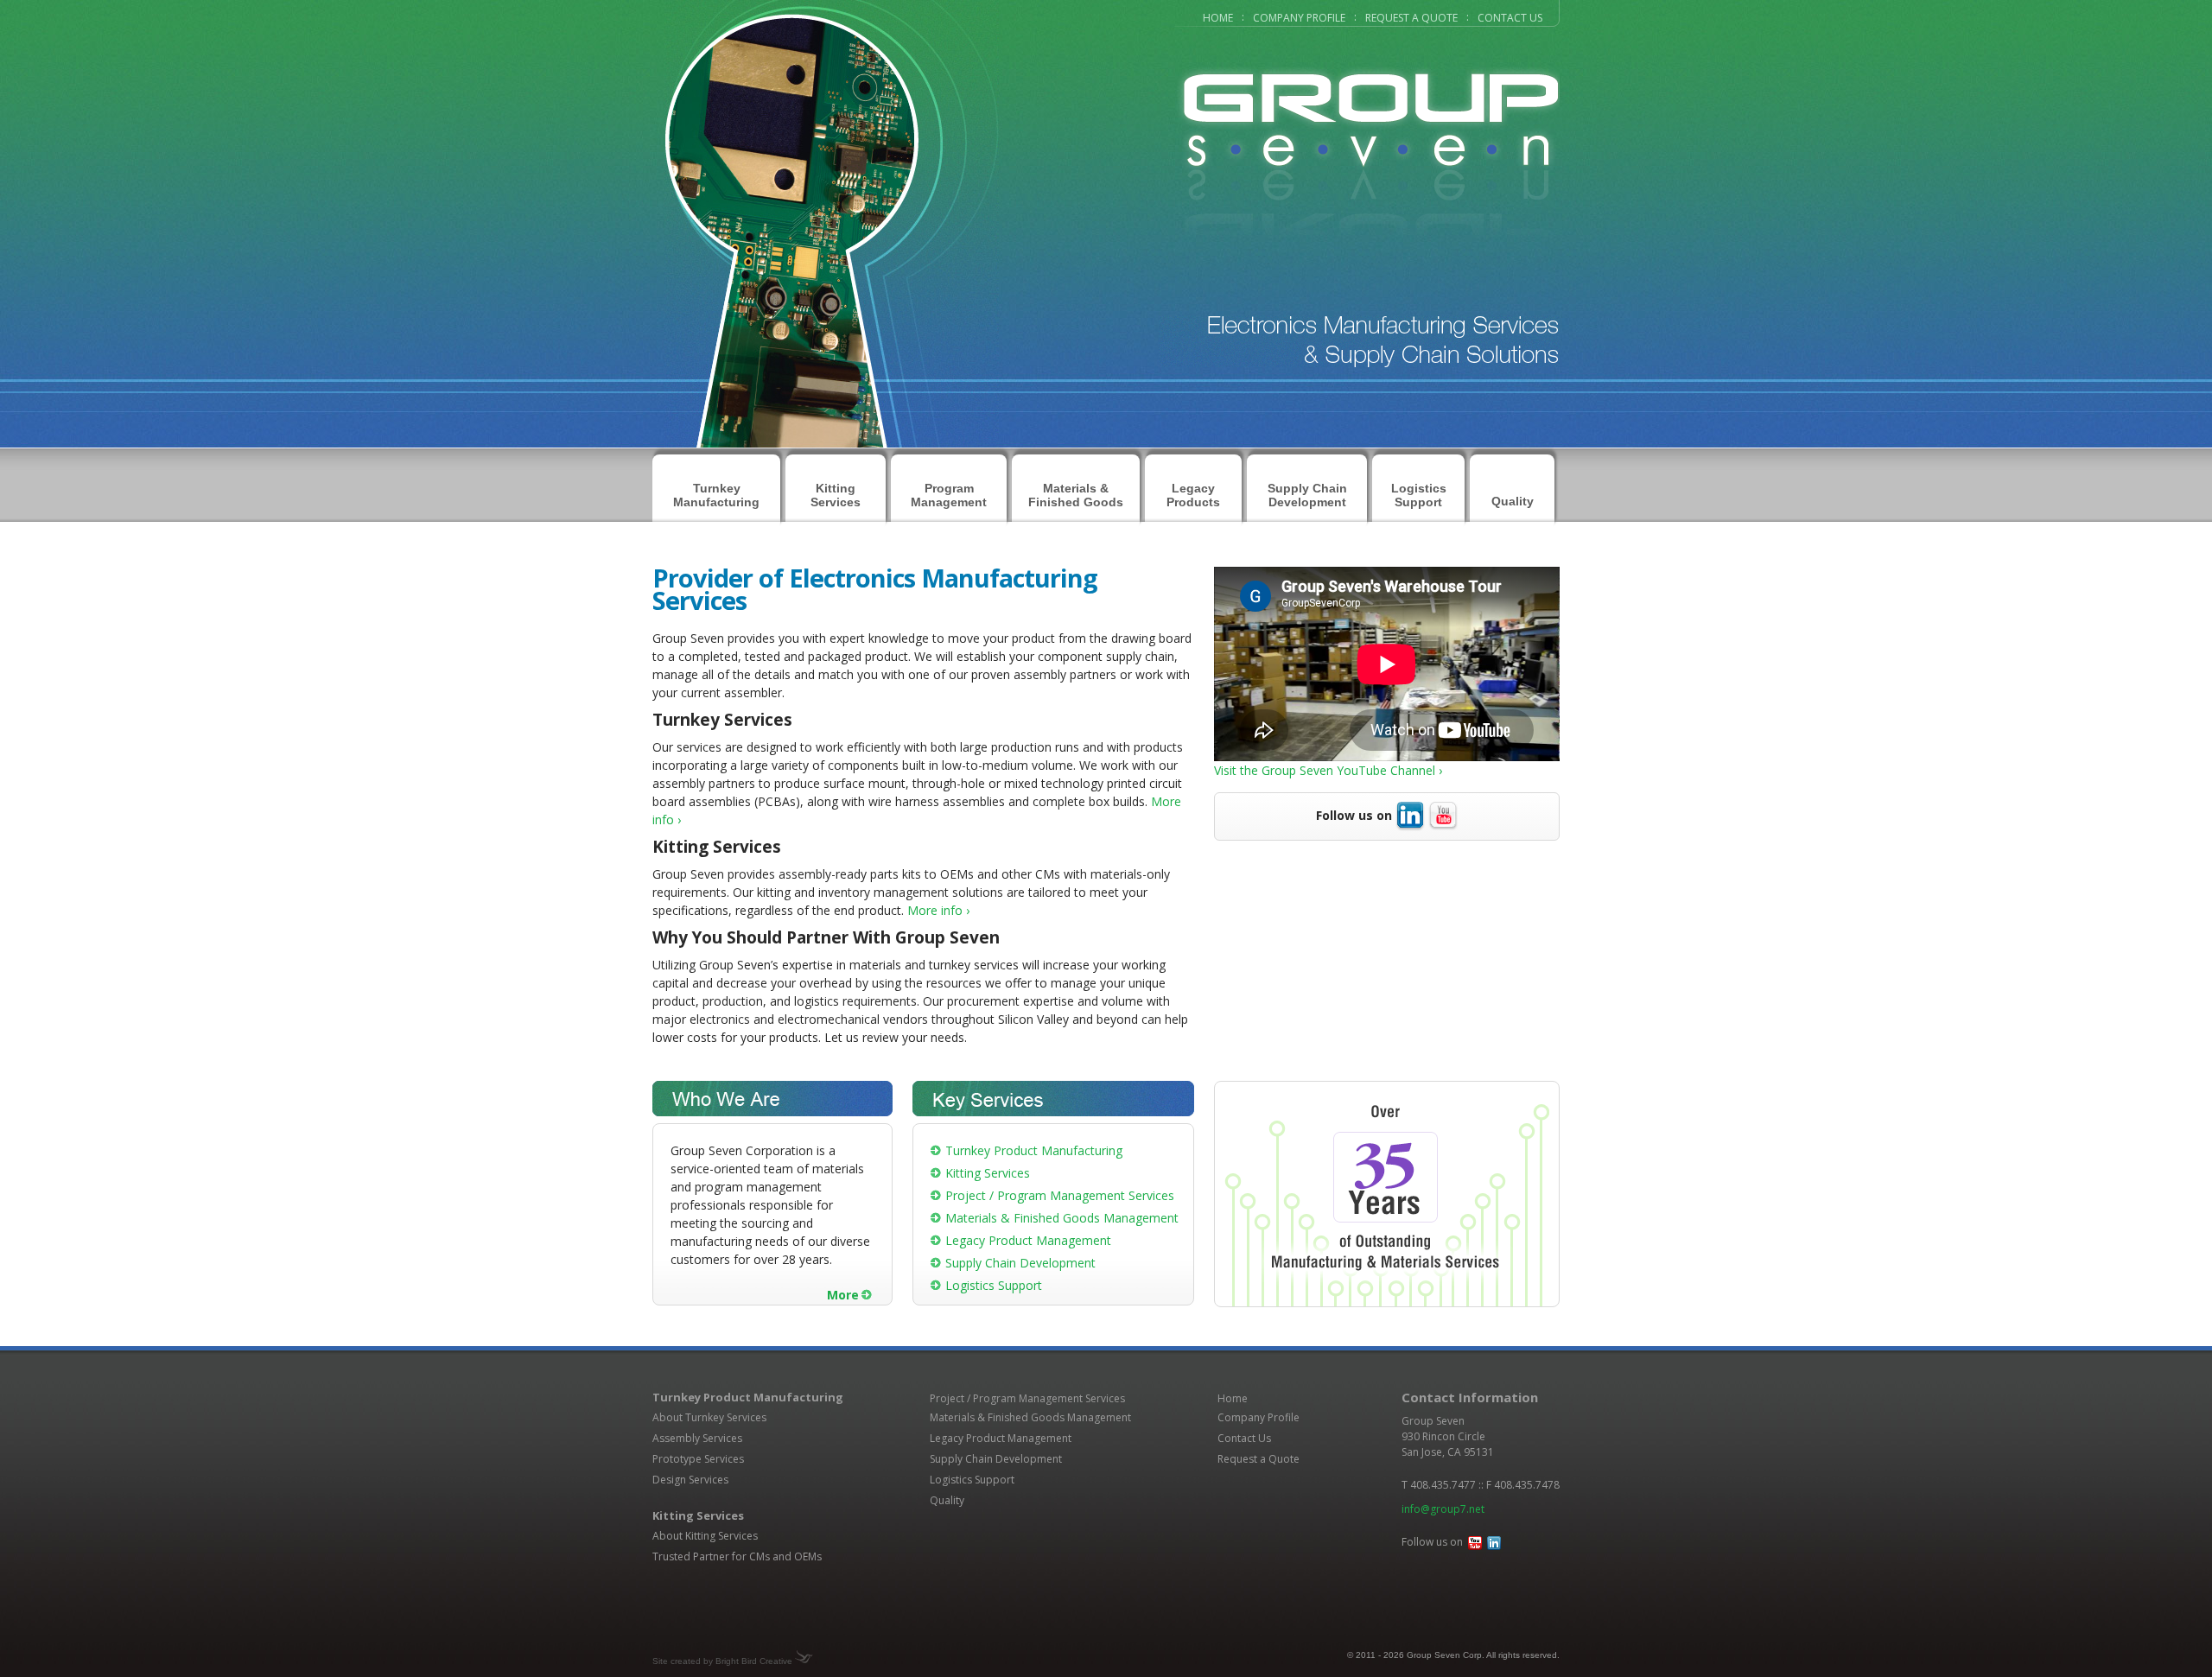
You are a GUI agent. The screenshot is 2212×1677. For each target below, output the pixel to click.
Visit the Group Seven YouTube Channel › (1328, 770)
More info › (938, 910)
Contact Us (1510, 18)
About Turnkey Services (709, 1417)
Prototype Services (698, 1459)
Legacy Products (1193, 495)
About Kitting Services (705, 1536)
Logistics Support (1419, 495)
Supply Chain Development (1307, 495)
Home (1218, 18)
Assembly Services (697, 1438)
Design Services (690, 1480)
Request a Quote (1411, 18)
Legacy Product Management (1028, 1240)
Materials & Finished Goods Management (1062, 1218)
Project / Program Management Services (1060, 1195)
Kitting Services (988, 1173)
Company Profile (1299, 18)
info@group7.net (1443, 1509)
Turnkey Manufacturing (716, 495)
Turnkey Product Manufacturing (1034, 1150)
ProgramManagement (949, 495)
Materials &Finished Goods (1076, 495)
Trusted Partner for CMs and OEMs (737, 1556)
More (843, 1295)
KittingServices (836, 495)
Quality (1513, 501)
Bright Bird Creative (754, 1661)
